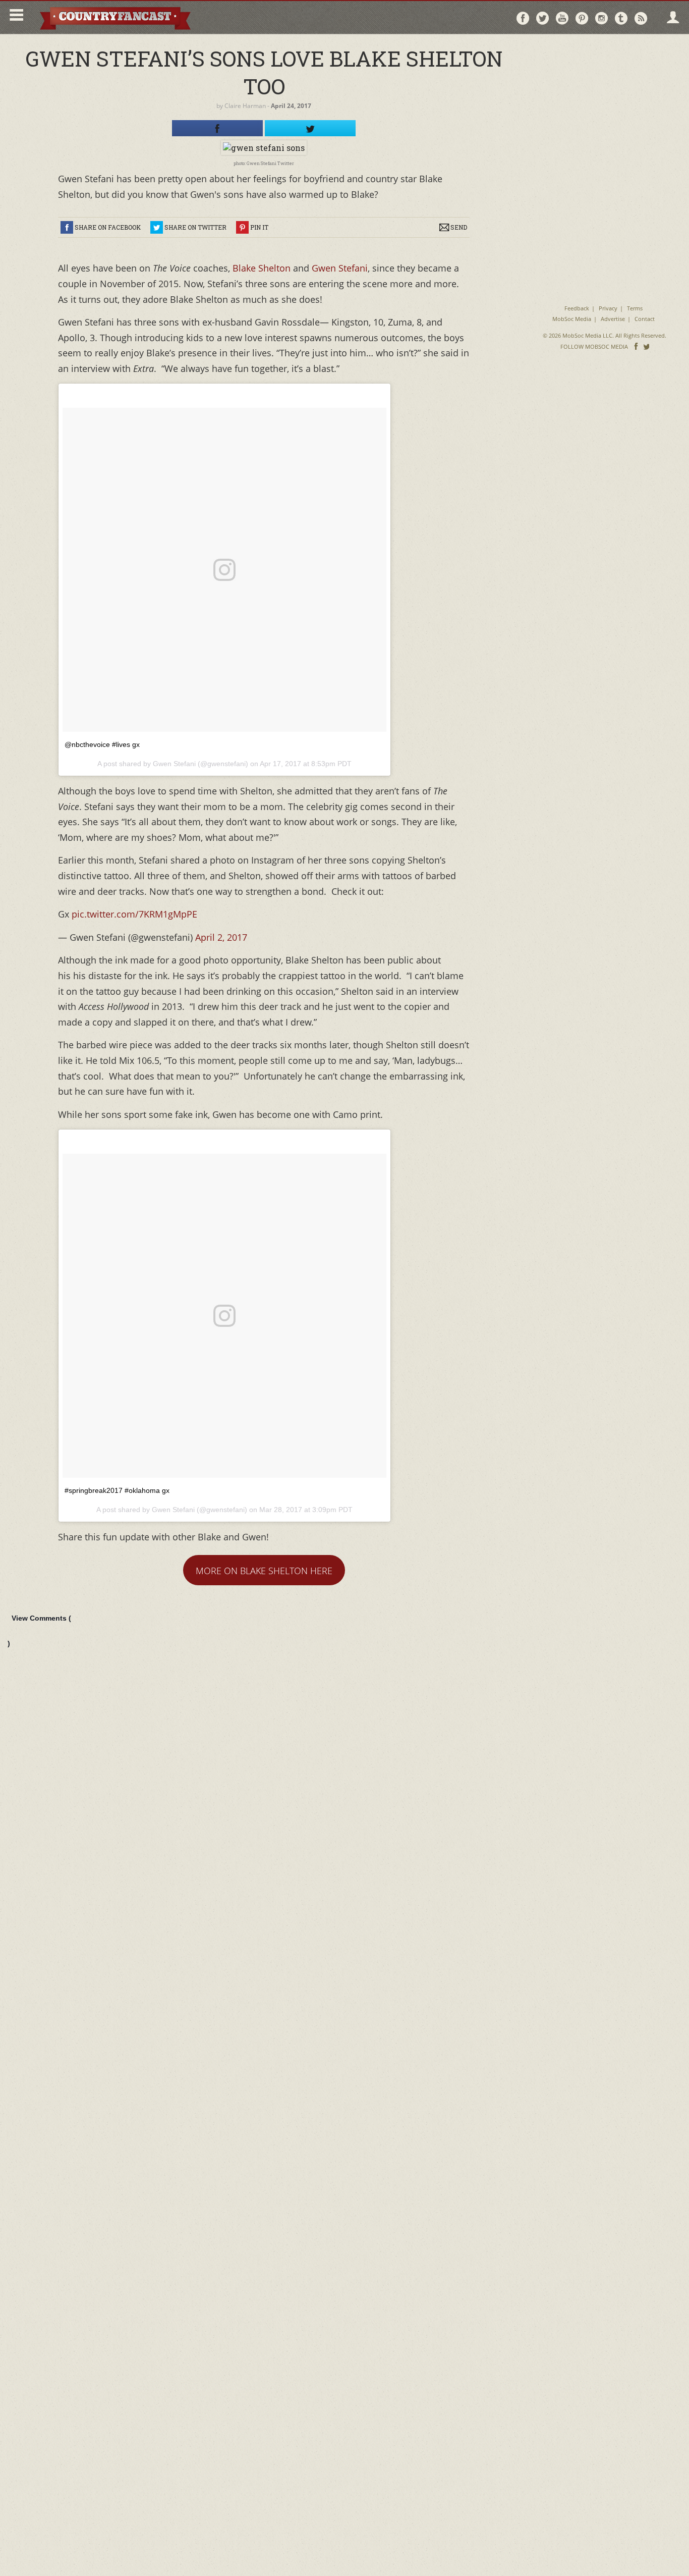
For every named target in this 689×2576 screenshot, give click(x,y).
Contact (645, 319)
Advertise (613, 319)
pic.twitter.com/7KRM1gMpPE (134, 914)
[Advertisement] (605, 106)
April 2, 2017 (221, 937)
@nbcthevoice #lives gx (102, 744)
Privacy (608, 308)
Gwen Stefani (340, 268)
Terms (635, 308)
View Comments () (39, 1631)
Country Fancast (114, 17)
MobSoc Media (572, 319)
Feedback (577, 308)
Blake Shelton (262, 268)
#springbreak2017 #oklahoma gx (117, 1490)
